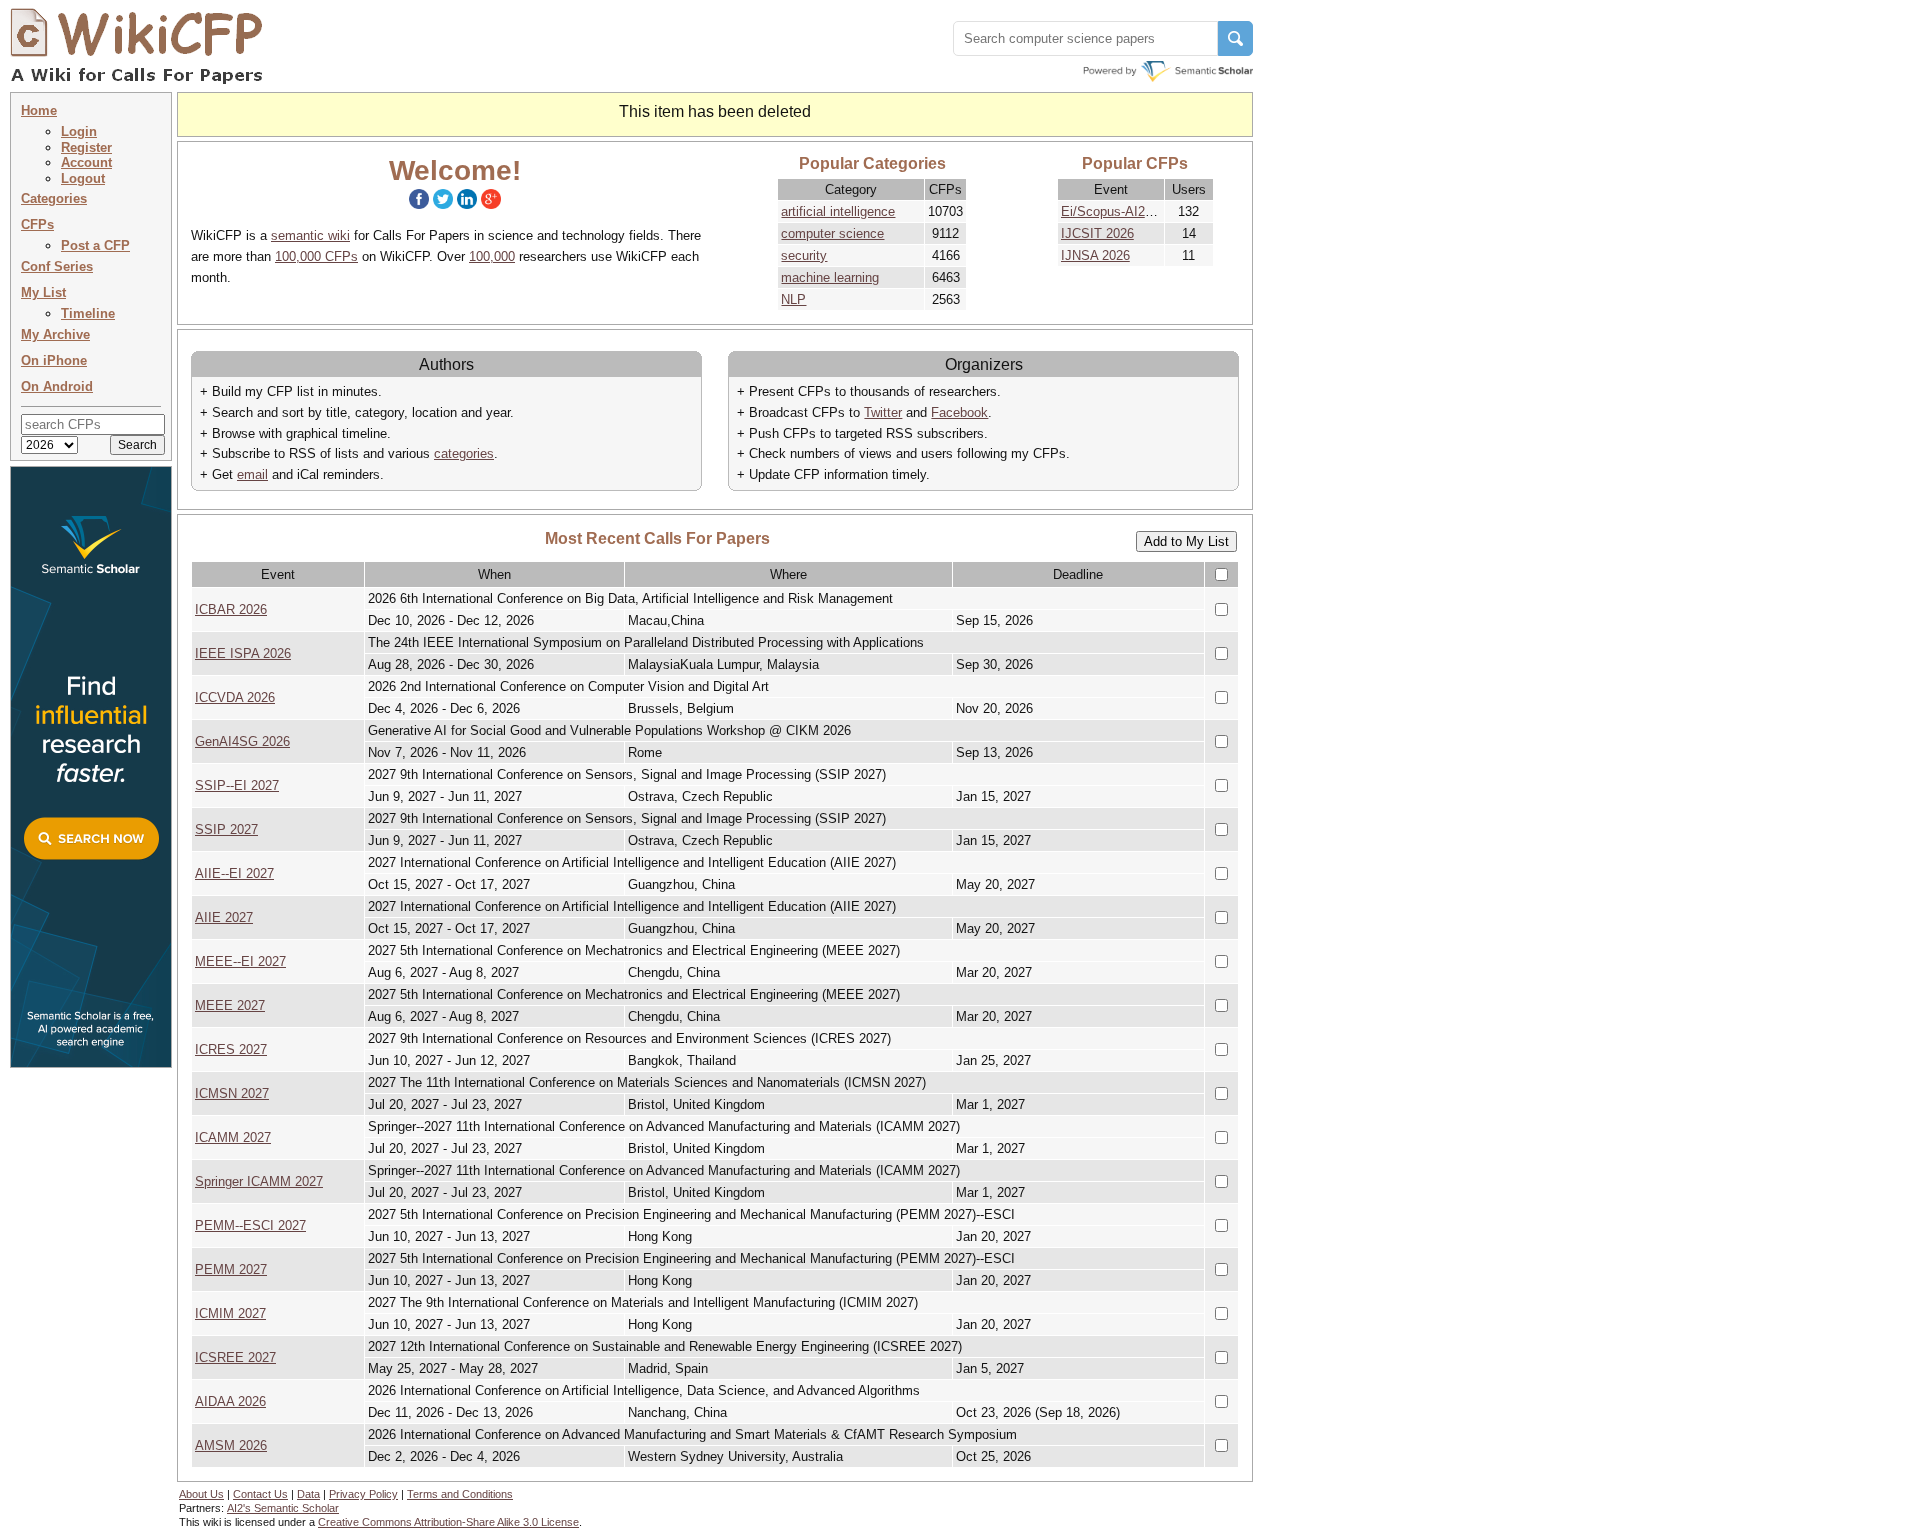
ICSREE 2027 (235, 1357)
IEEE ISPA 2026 (243, 653)
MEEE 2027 (230, 1005)
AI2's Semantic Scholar (283, 1508)
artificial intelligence (838, 211)
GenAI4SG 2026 (242, 741)
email (252, 474)
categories (464, 453)
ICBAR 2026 (231, 609)
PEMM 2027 (231, 1269)
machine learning (830, 277)
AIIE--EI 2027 (234, 873)
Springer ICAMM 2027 (259, 1181)
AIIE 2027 (224, 917)
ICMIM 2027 (230, 1313)
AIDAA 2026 (230, 1401)
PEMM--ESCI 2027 (250, 1225)
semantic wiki (310, 235)
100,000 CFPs (316, 256)
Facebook (959, 412)
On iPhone (54, 360)
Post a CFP (95, 245)
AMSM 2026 (231, 1445)
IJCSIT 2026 (1097, 233)
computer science (832, 233)
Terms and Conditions (460, 1494)
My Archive (55, 334)
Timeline (88, 313)
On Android (57, 386)
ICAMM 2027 (233, 1137)
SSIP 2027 (226, 829)
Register (86, 147)
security (804, 255)
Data (308, 1494)
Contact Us (260, 1494)
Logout (83, 178)
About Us (201, 1494)
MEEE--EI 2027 (240, 961)
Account (86, 162)
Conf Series (57, 266)
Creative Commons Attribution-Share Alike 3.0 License (448, 1522)
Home (39, 110)
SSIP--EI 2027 (237, 785)
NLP (793, 299)
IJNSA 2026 (1095, 255)
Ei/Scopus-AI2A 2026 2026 (1139, 211)
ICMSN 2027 (232, 1093)
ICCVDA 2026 (235, 697)
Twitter (883, 412)
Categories (54, 198)
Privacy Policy (363, 1494)
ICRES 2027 (231, 1049)
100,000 (492, 256)
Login (79, 131)
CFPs (37, 224)
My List (43, 292)
